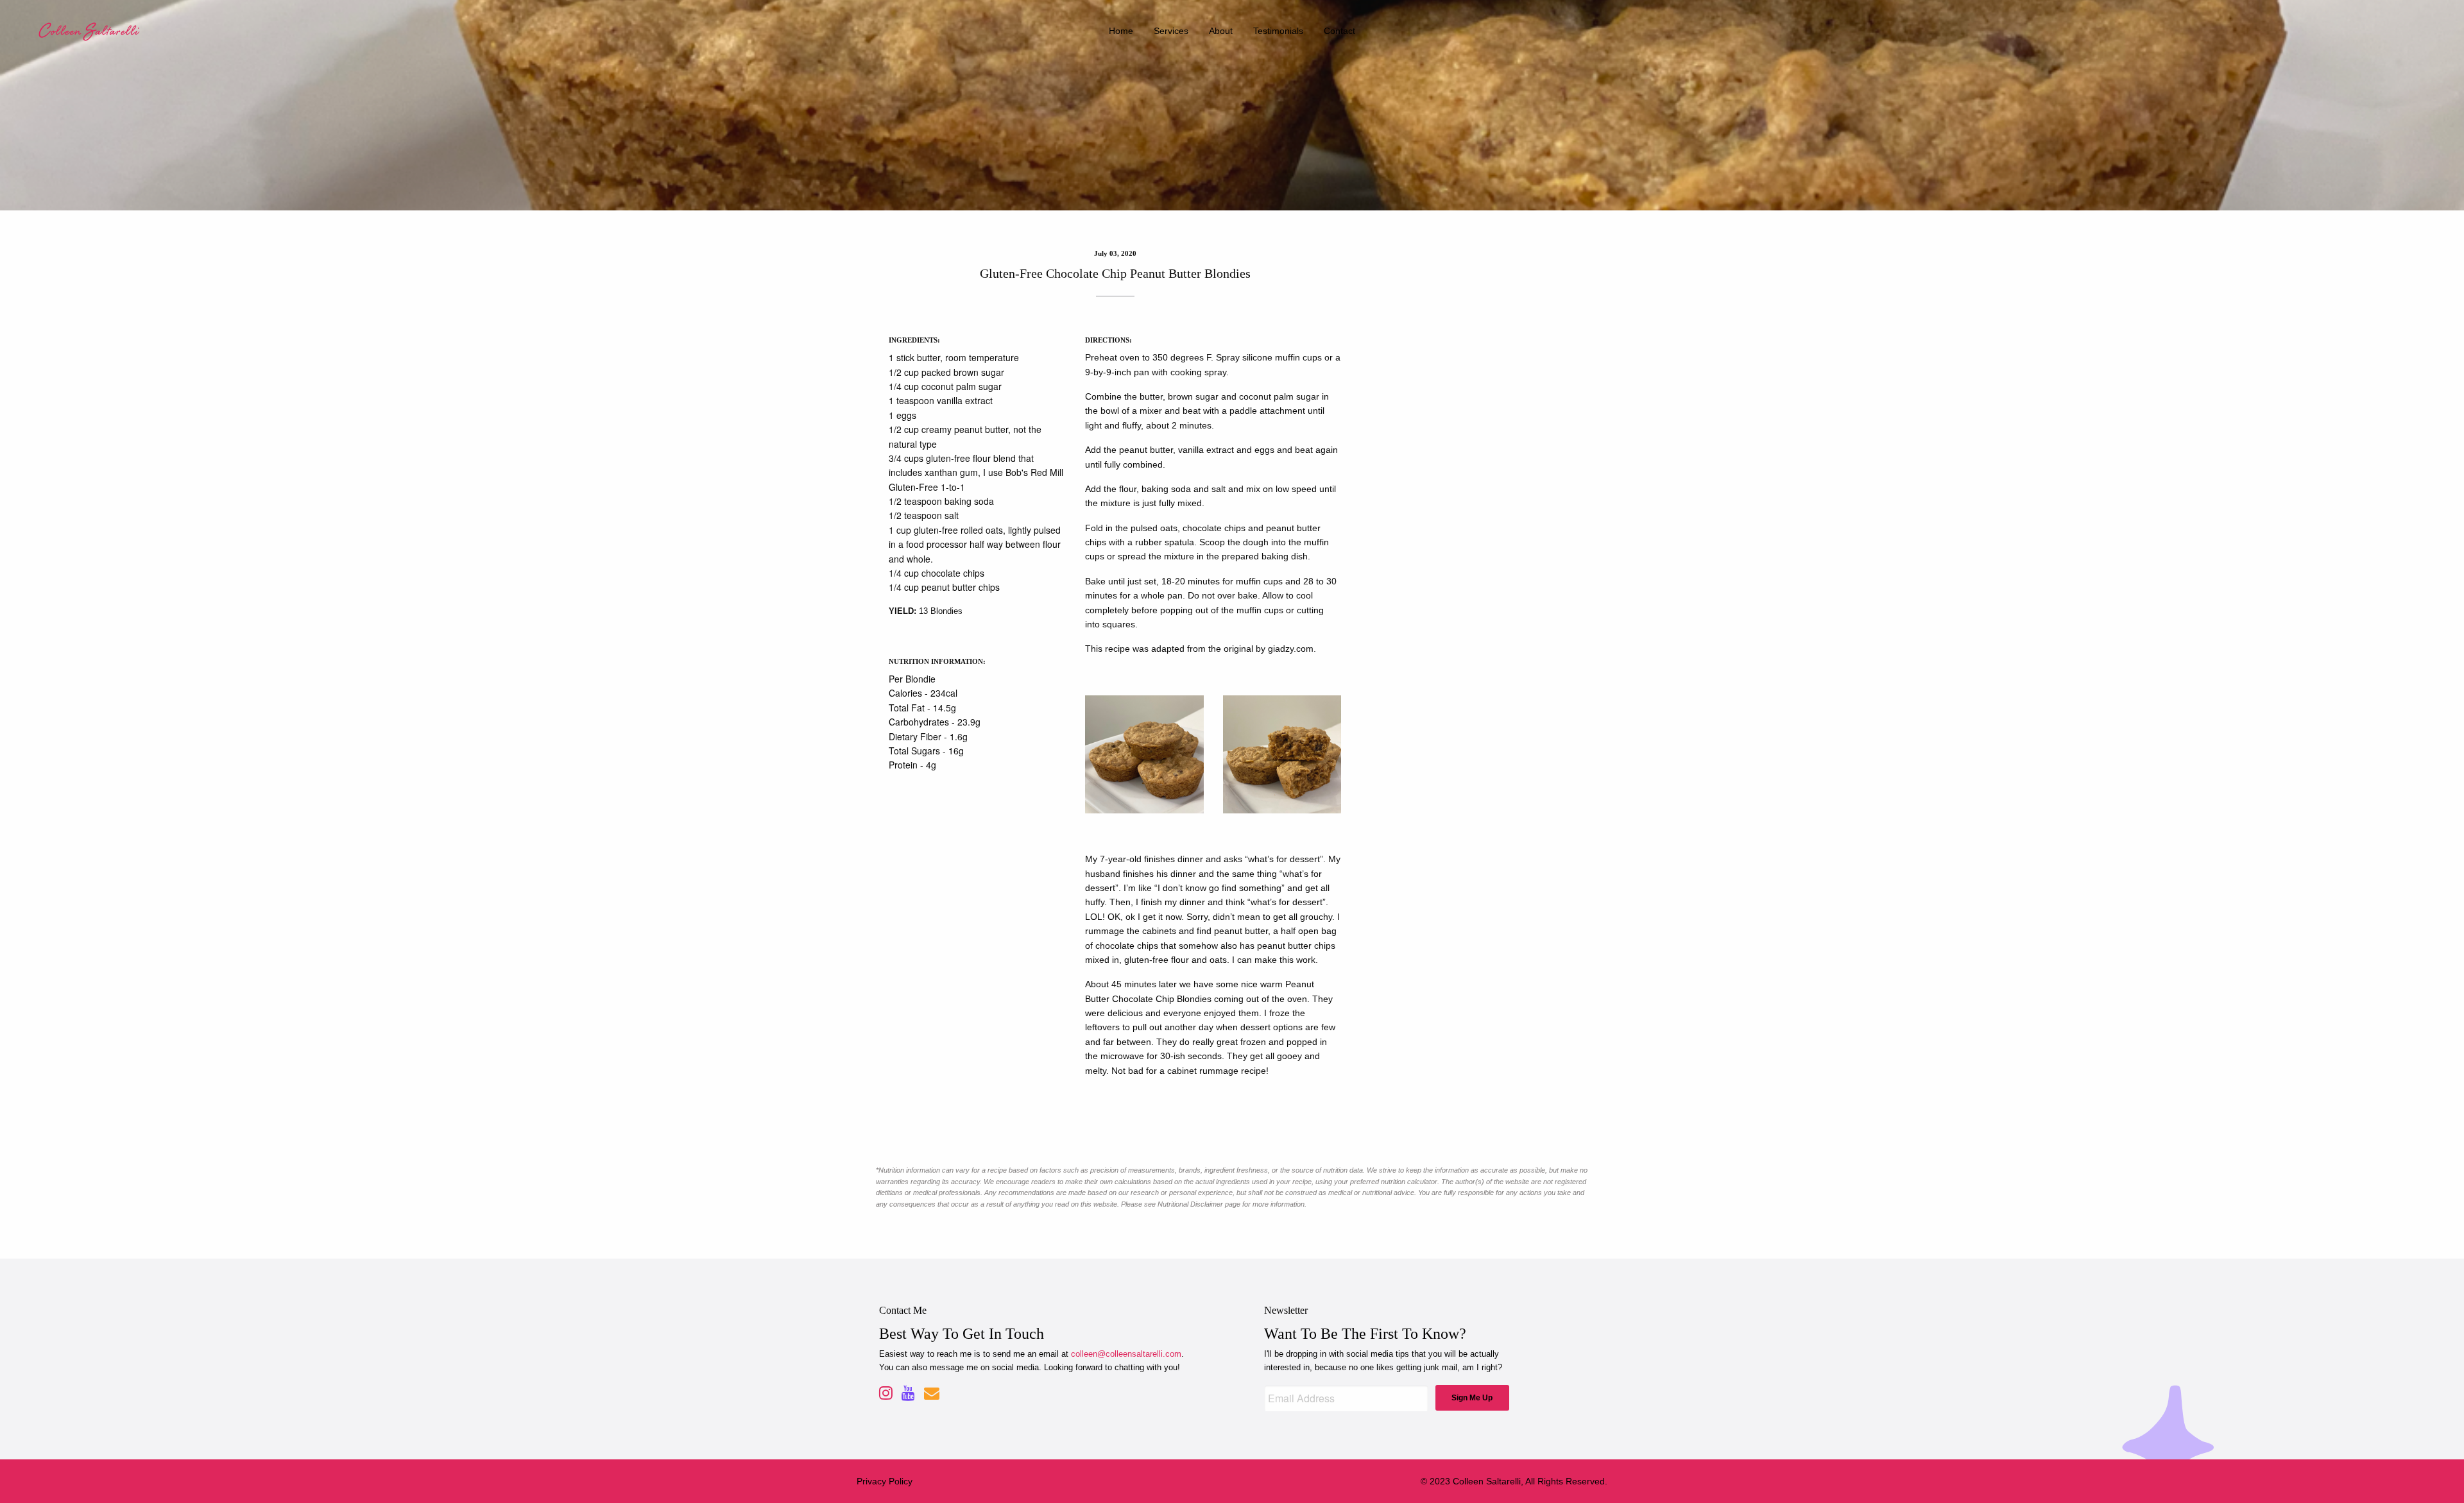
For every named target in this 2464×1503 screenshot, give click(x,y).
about (1221, 31)
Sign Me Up (1472, 1398)
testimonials (1278, 31)
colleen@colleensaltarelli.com (1126, 1354)
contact (1339, 31)
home (1121, 31)
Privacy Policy (885, 1481)
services (1171, 31)
